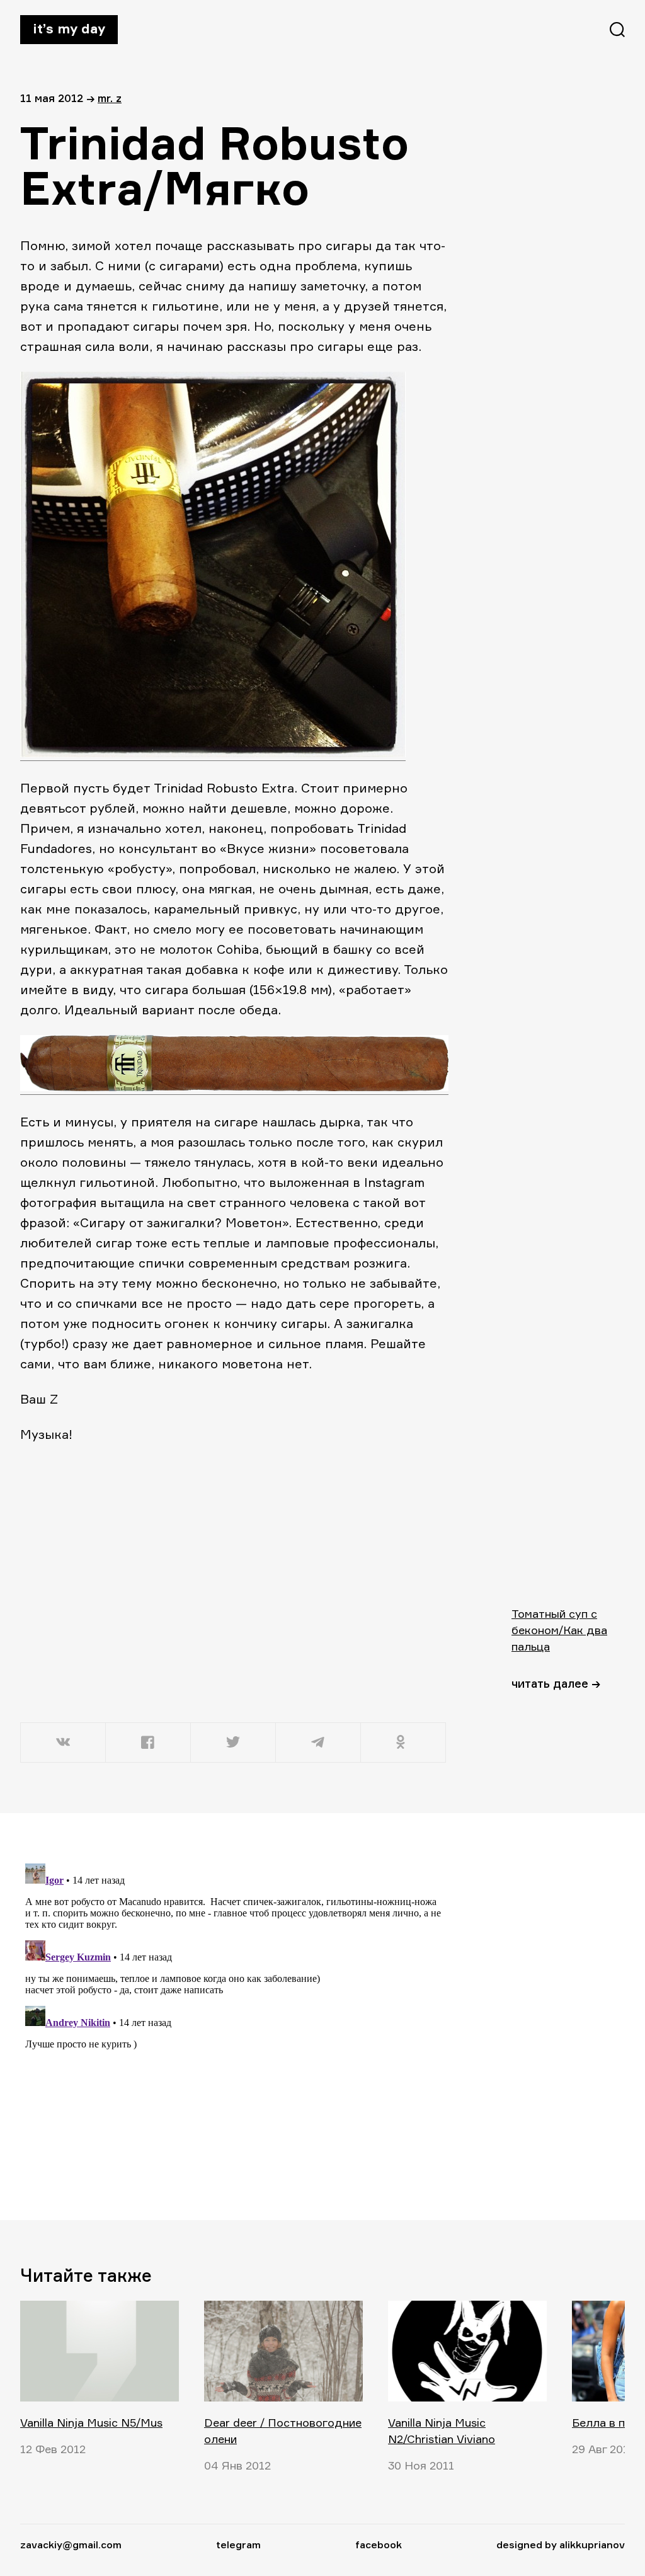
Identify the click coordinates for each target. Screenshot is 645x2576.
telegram (238, 2545)
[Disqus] (234, 2016)
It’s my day (69, 28)
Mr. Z (110, 98)
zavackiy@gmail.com (71, 2545)
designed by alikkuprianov (561, 2545)
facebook (379, 2545)
